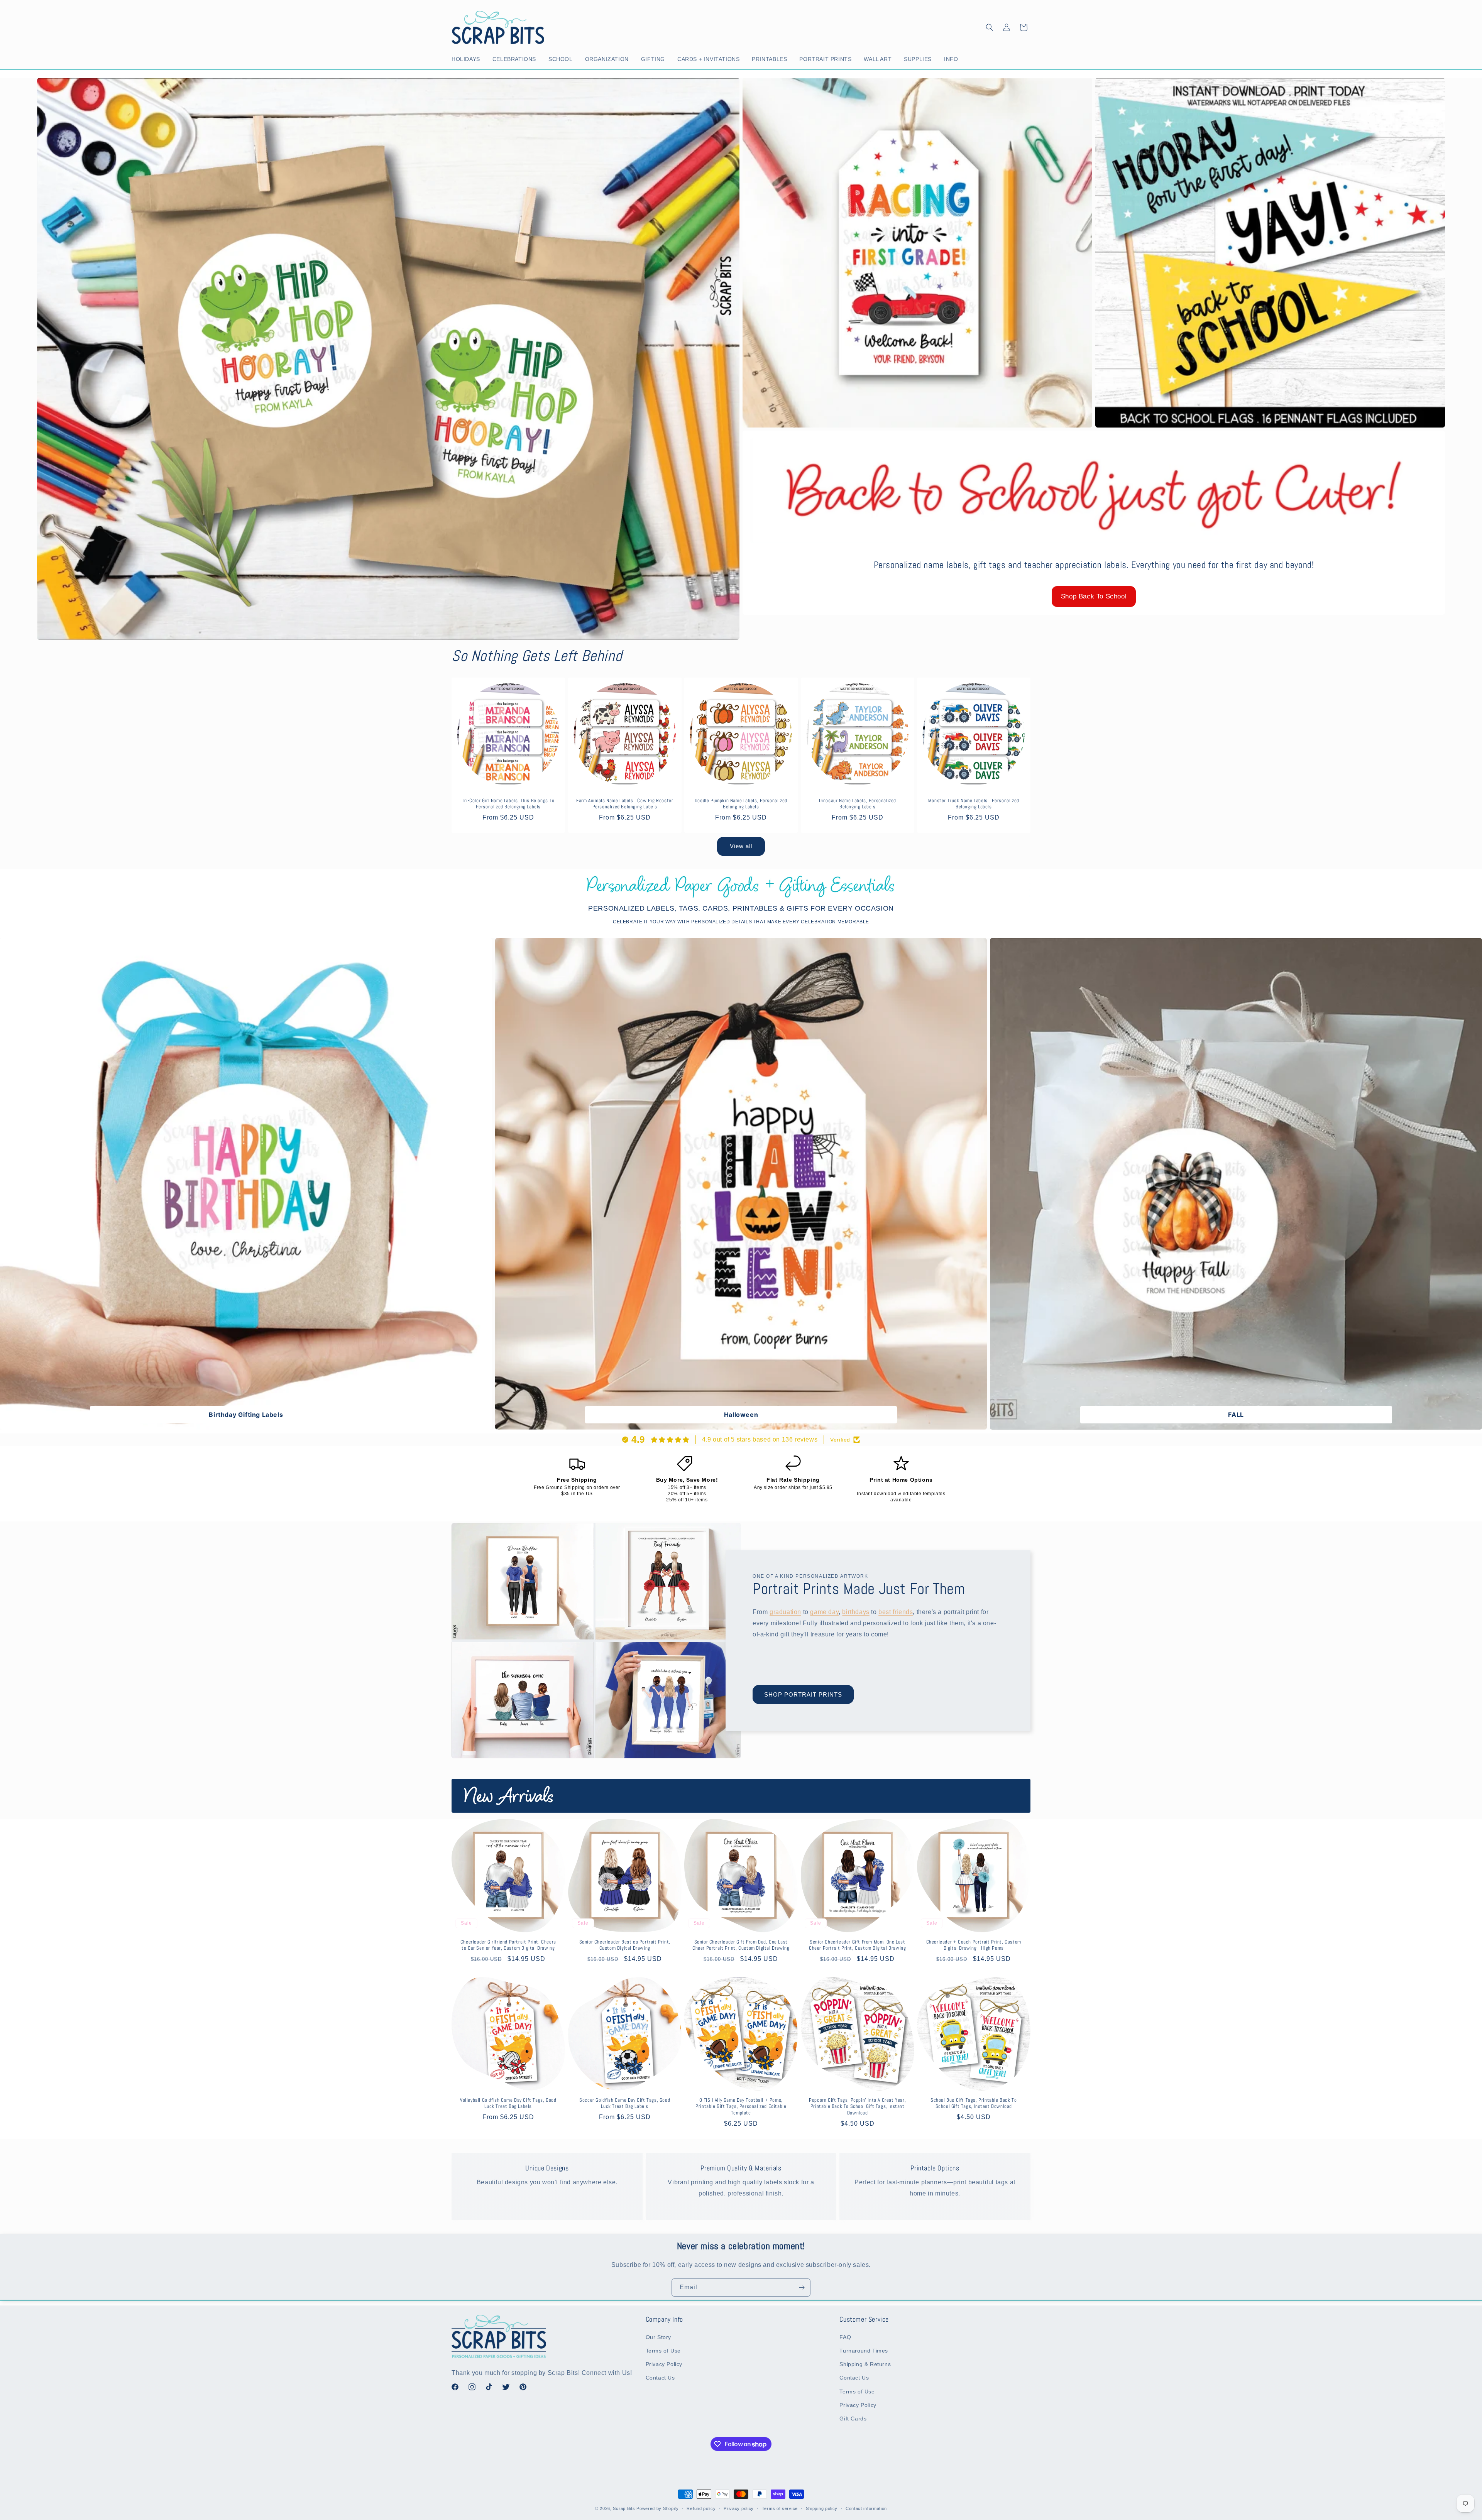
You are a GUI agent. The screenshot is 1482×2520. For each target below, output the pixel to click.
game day (824, 1612)
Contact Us (660, 2378)
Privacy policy (739, 2508)
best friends (896, 1612)
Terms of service (780, 2508)
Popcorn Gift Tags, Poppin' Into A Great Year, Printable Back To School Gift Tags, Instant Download (857, 2107)
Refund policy (701, 2508)
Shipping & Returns (865, 2364)
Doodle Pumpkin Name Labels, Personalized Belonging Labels (741, 804)
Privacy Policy (664, 2364)
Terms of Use (663, 2351)
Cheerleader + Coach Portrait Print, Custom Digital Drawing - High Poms (974, 1945)
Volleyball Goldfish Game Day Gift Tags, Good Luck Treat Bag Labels (508, 2103)
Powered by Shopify (658, 2508)
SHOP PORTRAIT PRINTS (803, 1694)
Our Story (658, 2337)
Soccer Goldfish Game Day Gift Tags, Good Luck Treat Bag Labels (625, 2103)
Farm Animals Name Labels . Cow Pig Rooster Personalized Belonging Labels (625, 804)
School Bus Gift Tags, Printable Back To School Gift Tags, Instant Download (974, 2103)
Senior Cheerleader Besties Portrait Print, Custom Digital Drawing (624, 1945)
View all (741, 846)
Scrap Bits (624, 2508)
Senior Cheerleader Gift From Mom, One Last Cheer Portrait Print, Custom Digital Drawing (857, 1945)
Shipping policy (822, 2508)
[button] (467, 59)
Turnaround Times (864, 2351)
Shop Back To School (1094, 596)
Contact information (866, 2508)
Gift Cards (853, 2419)
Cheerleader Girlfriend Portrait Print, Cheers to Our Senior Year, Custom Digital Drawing (508, 1945)
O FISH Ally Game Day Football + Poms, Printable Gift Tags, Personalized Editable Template (741, 2107)
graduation (785, 1612)
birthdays (856, 1612)
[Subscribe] (802, 2288)
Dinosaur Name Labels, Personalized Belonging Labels (857, 804)
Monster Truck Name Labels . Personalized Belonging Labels (974, 804)
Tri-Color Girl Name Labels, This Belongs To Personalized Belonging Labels (508, 804)
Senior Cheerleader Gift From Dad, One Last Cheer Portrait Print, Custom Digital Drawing (741, 1945)
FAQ (845, 2337)
